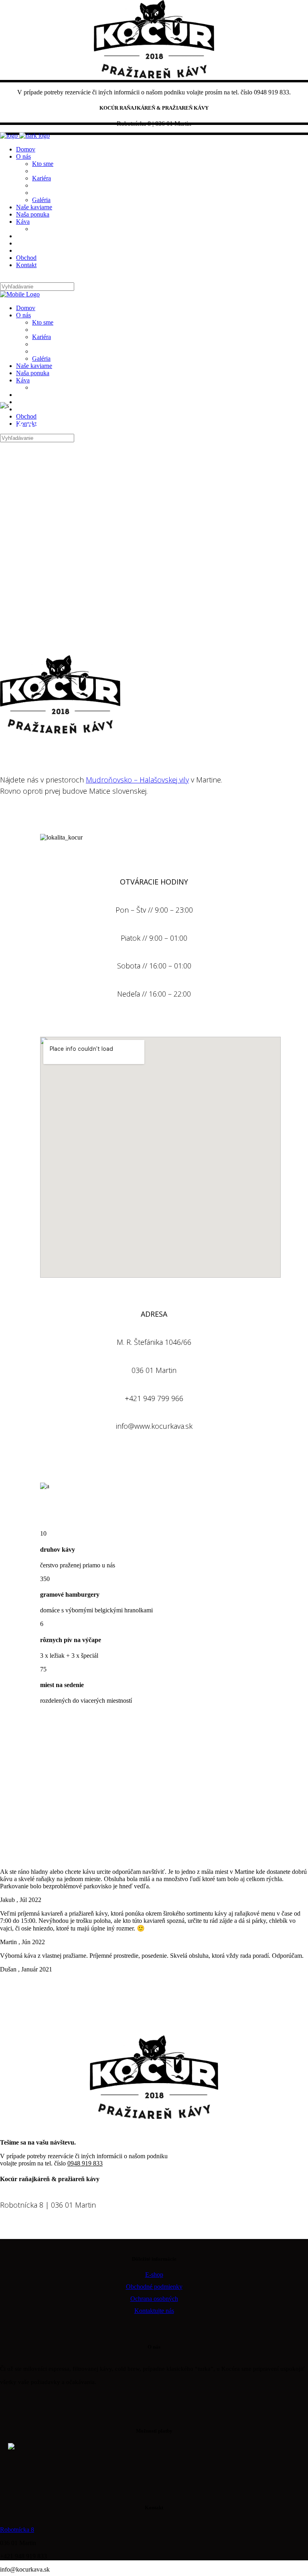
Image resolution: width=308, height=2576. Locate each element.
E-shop (154, 2275)
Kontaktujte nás (154, 2311)
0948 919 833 (85, 2163)
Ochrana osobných (154, 2299)
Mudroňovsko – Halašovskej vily (137, 780)
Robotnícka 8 (17, 2530)
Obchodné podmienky (154, 2287)
